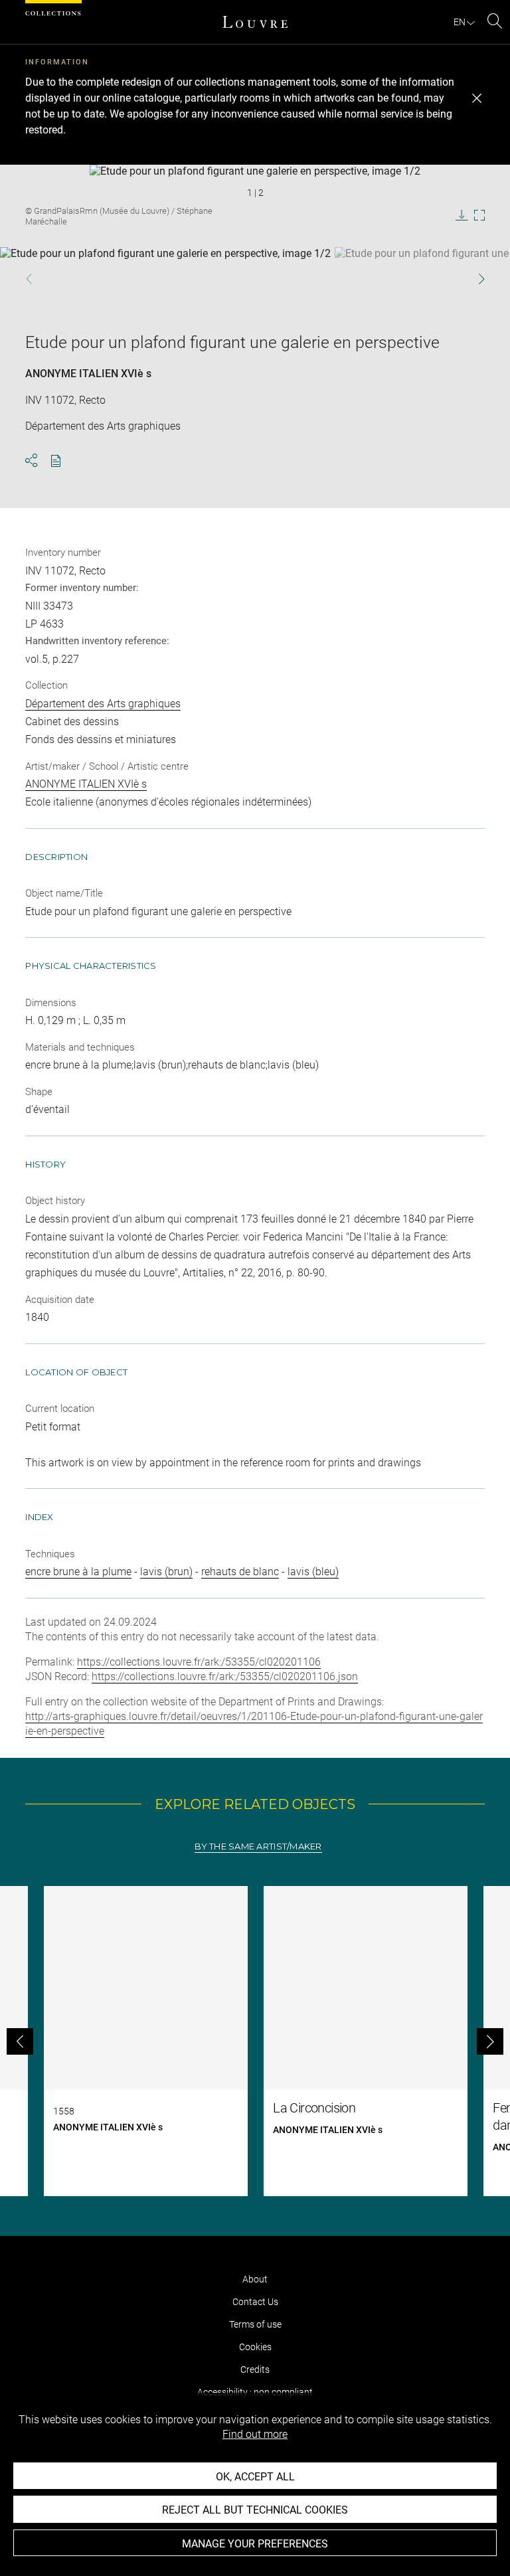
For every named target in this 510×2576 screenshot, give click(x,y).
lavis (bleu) (313, 1572)
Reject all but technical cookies (255, 2510)
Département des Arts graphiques (103, 704)
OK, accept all (255, 2477)
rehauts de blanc (240, 1572)
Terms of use (255, 2324)
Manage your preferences (255, 2544)
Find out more (255, 2434)
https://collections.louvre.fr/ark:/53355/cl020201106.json (225, 1676)
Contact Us (255, 2302)
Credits (255, 2369)
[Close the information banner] (477, 98)
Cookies (255, 2347)
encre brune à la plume (78, 1572)
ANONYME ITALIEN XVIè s (88, 374)
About (255, 2279)
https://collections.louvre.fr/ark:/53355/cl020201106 (199, 1662)
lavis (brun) (166, 1572)
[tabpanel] (255, 2041)
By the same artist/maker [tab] (258, 1846)
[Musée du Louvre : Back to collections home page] (255, 22)
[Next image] (464, 279)
